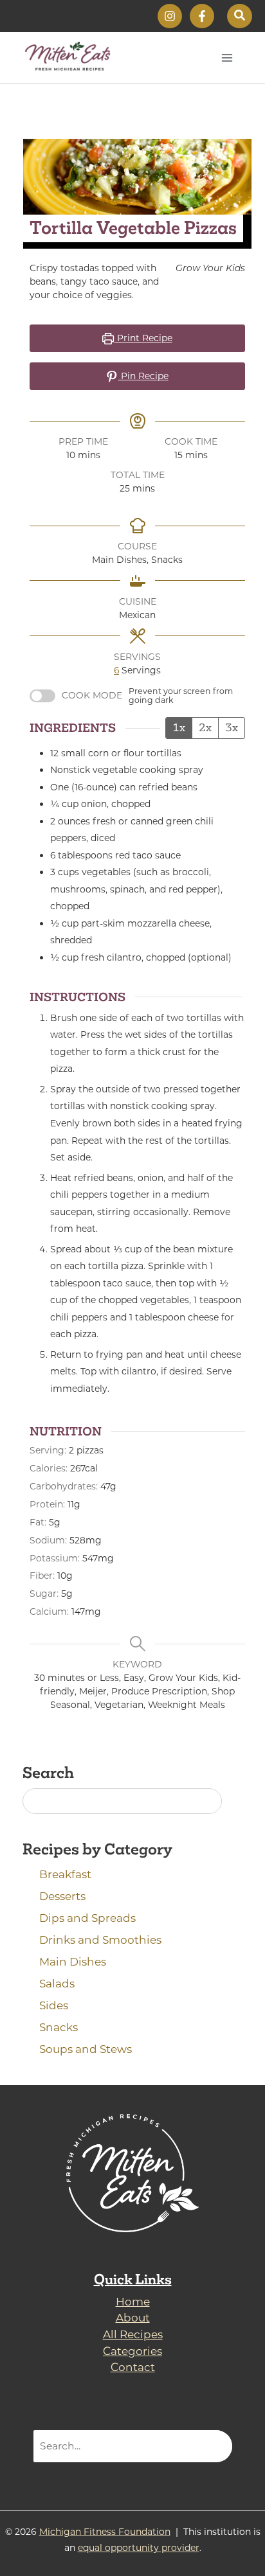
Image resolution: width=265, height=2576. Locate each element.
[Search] (215, 2446)
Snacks (59, 2027)
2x (205, 727)
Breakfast (65, 1874)
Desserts (62, 1896)
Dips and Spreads (87, 1918)
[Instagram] (170, 16)
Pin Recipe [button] (143, 376)
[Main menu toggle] (227, 58)
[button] (240, 16)
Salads (57, 1984)
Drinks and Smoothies (100, 1940)
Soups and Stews (86, 2049)
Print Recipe (143, 338)
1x (179, 727)
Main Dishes (73, 1962)
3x (232, 727)
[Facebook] (202, 16)
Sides (54, 2005)
